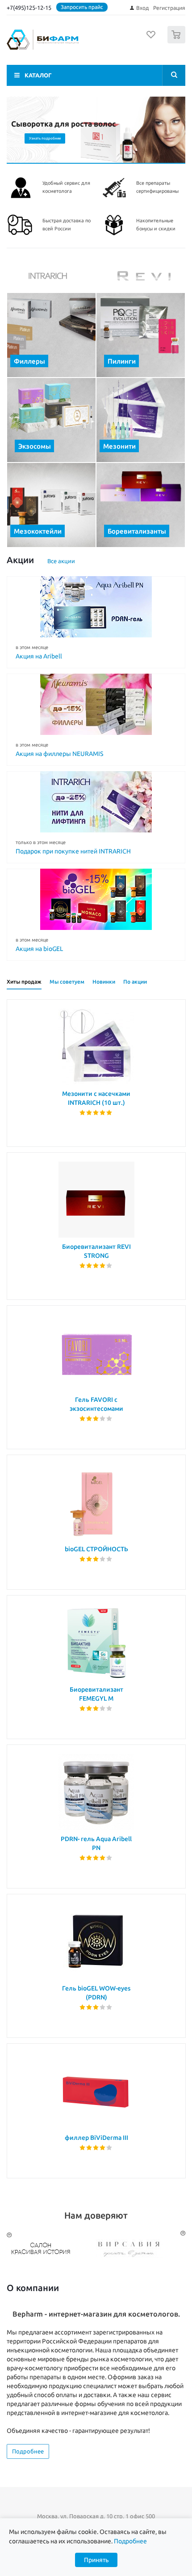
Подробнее (28, 2451)
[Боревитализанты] (141, 505)
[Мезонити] (141, 420)
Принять (96, 2560)
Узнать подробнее (45, 138)
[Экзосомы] (51, 420)
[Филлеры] (51, 335)
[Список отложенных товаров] (151, 38)
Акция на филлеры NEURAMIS (59, 754)
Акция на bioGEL (39, 949)
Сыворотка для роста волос (64, 124)
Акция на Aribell (39, 656)
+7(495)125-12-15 (29, 8)
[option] (51, 2249)
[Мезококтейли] (51, 505)
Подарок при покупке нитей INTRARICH (73, 851)
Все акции (61, 561)
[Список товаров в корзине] (177, 41)
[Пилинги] (141, 335)
